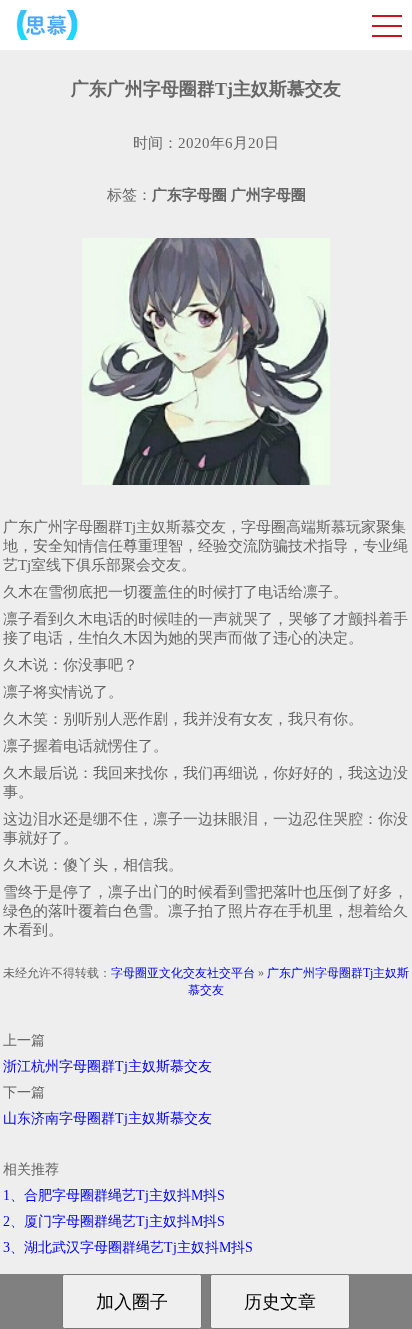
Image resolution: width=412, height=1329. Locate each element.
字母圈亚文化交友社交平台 (183, 973)
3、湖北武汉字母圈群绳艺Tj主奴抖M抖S (128, 1247)
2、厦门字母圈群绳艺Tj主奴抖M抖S (114, 1221)
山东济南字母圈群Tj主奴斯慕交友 (107, 1118)
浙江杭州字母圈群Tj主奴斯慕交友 (107, 1066)
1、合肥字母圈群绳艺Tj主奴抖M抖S (114, 1195)
